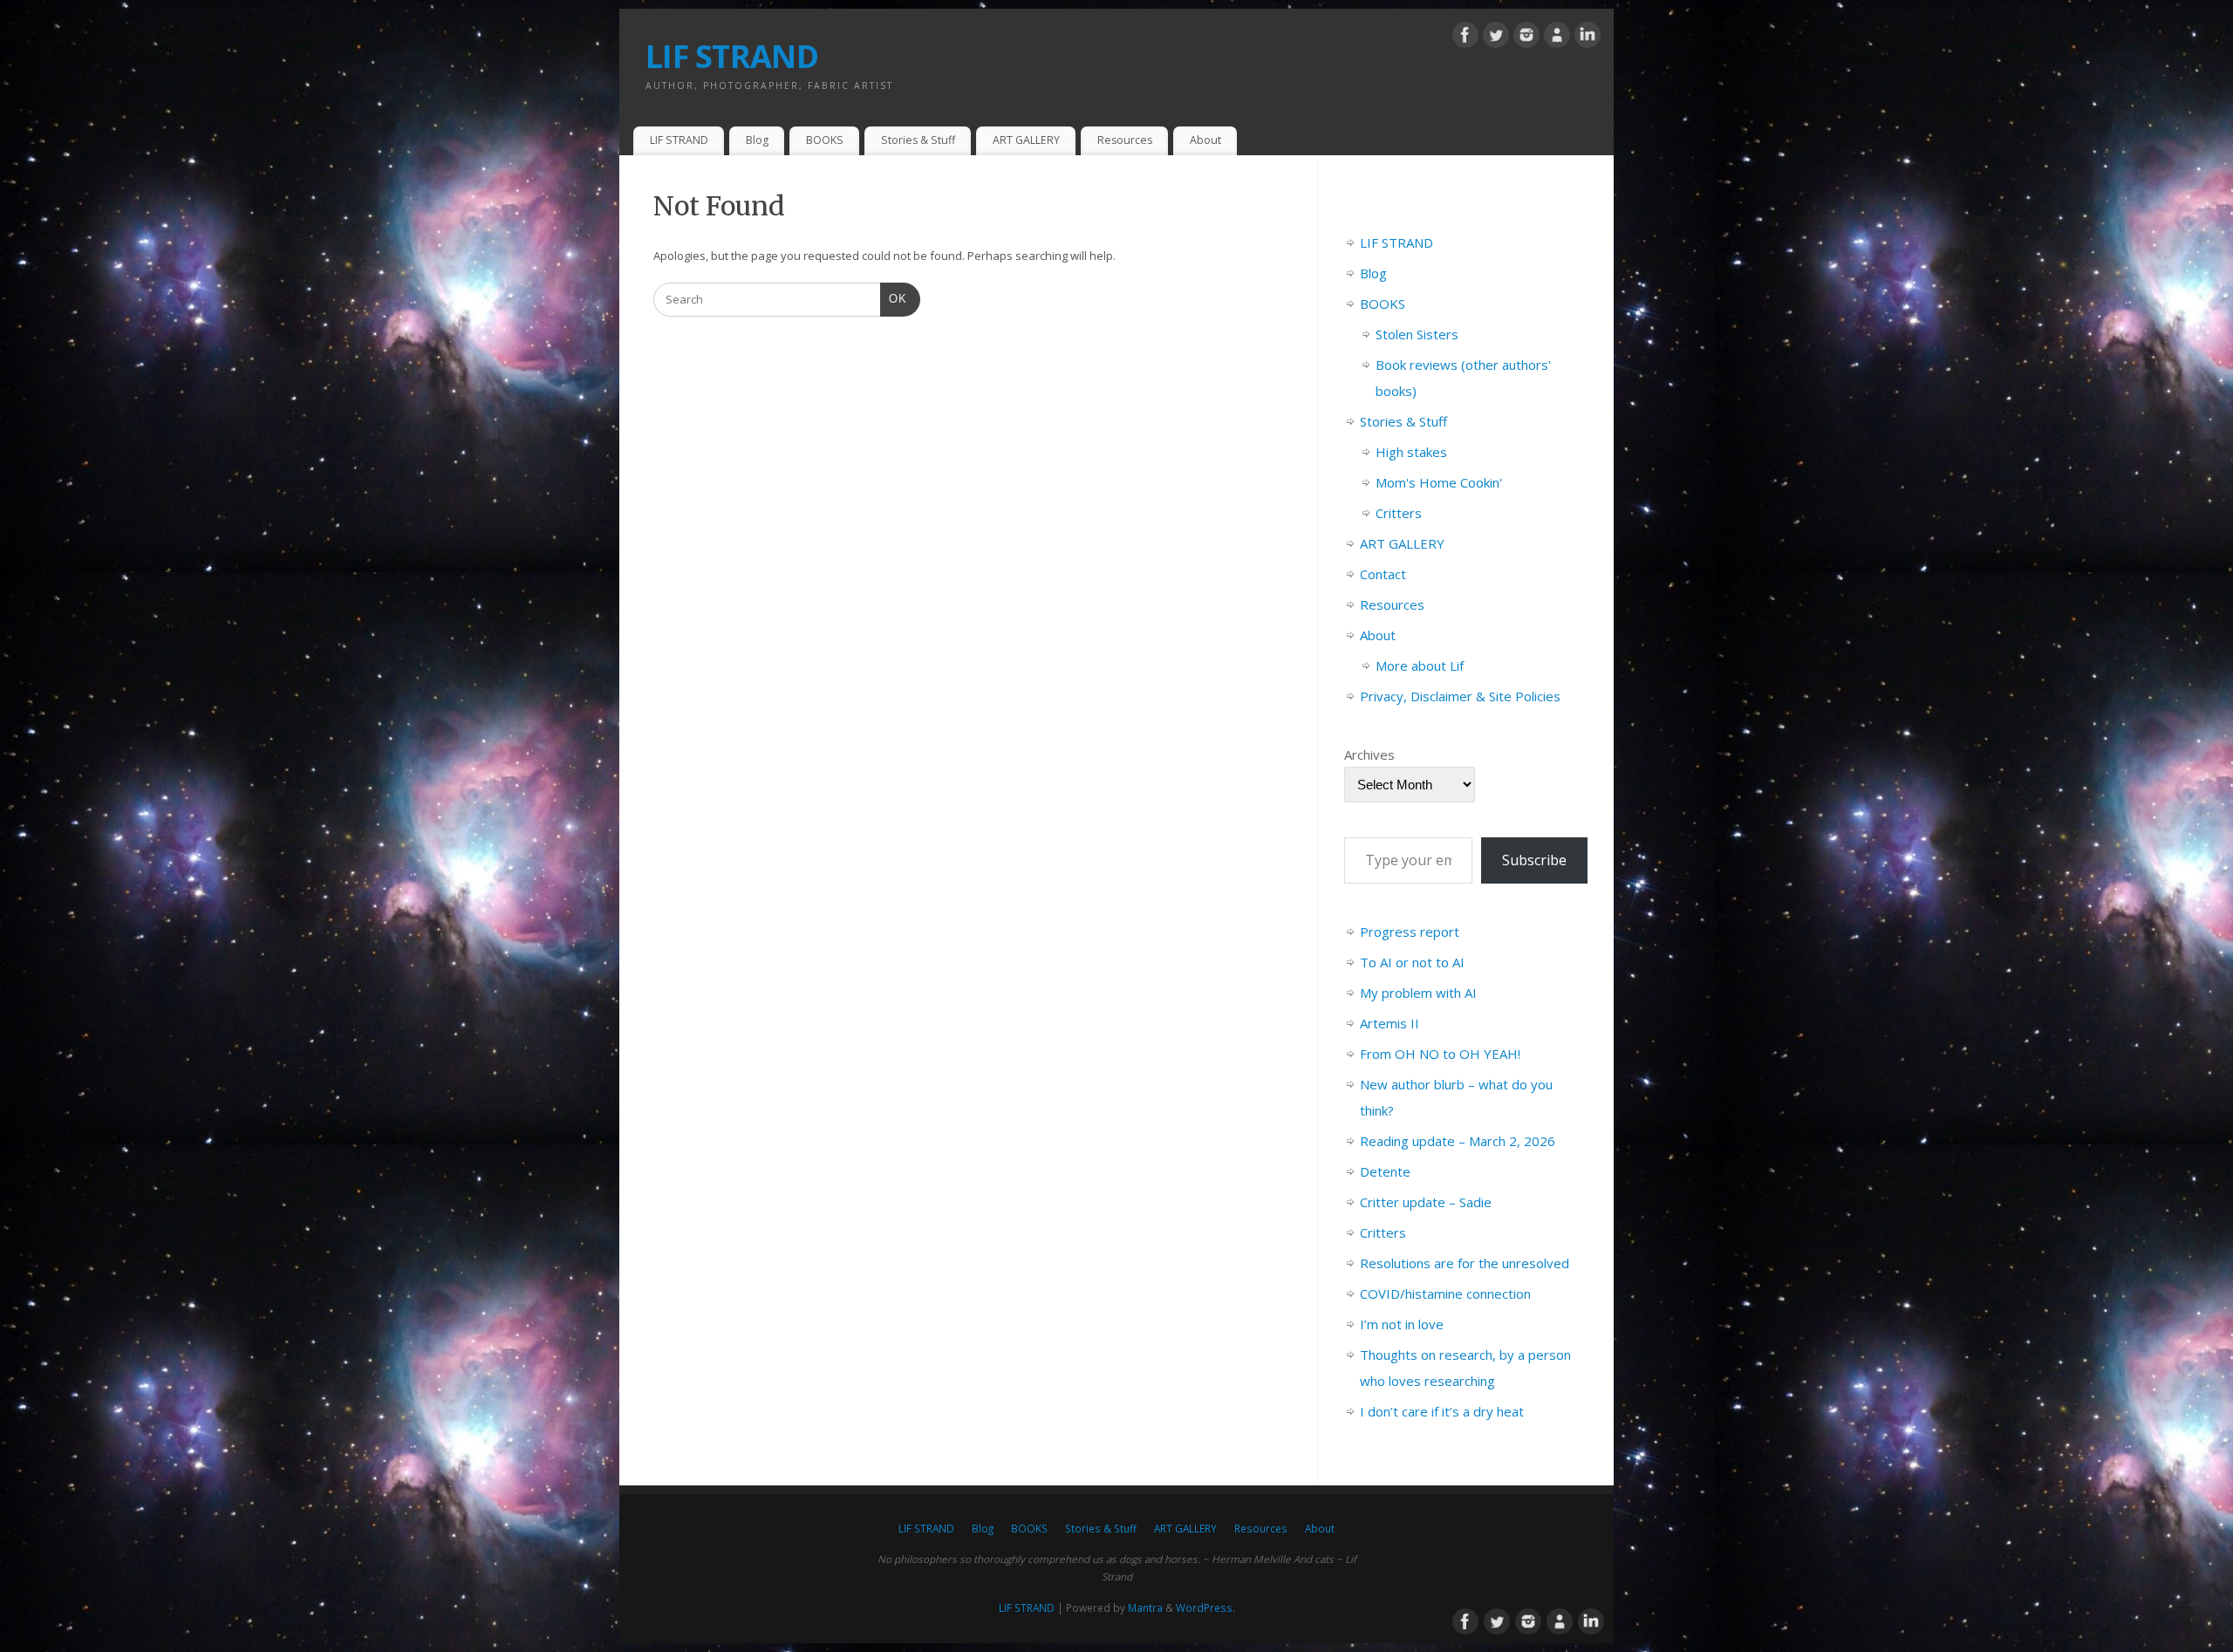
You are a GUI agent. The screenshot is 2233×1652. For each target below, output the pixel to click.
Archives (1369, 754)
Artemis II (1390, 1023)
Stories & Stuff (918, 140)
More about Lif (1420, 666)
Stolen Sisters (1417, 334)
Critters (1399, 513)
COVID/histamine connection (1445, 1294)
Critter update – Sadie (1426, 1202)
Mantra (1145, 1608)
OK (894, 298)
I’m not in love (1402, 1324)
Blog (757, 140)
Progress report (1410, 932)
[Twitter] (1496, 38)
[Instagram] (1526, 38)
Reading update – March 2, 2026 (1458, 1141)
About (1205, 140)
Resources (1125, 140)
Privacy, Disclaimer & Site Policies (1460, 696)
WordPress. (1205, 1608)
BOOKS (825, 140)
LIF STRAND (732, 56)
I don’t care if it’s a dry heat (1442, 1411)
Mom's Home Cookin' (1439, 482)
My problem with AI (1418, 993)
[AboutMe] (1557, 38)
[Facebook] (1465, 38)
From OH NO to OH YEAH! (1440, 1054)
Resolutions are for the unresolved (1465, 1263)
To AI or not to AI (1412, 962)
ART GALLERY (1026, 140)
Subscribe (1534, 860)
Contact (1383, 574)
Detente (1385, 1171)
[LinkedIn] (1588, 38)
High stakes (1411, 452)
